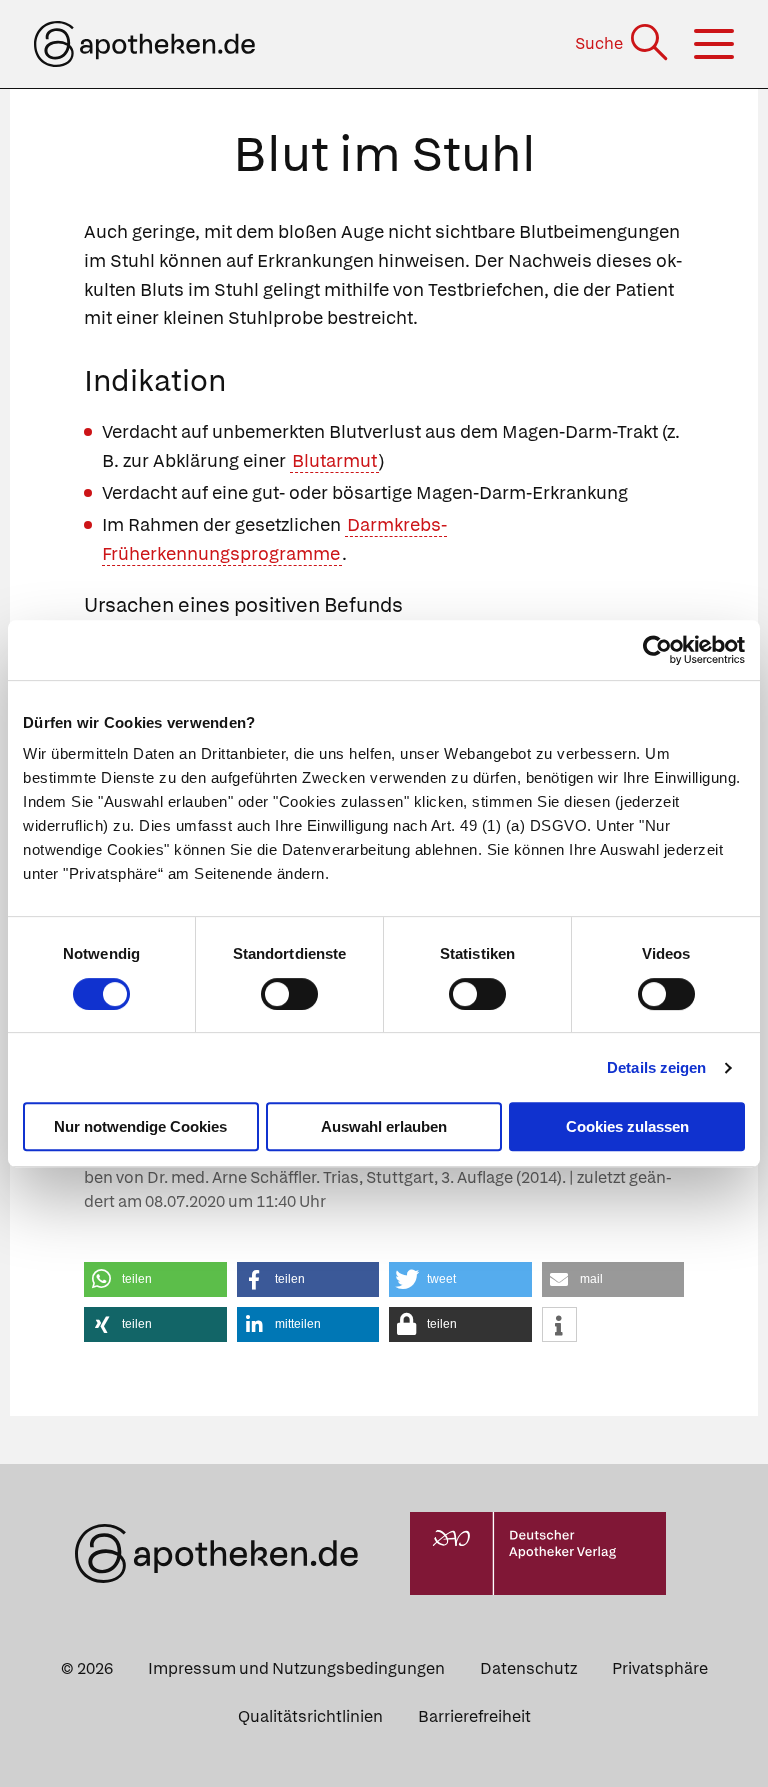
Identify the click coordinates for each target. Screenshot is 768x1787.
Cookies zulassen (627, 1126)
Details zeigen (656, 1067)
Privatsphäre (660, 1668)
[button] (155, 1279)
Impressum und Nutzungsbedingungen (296, 1668)
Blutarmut (334, 460)
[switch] (289, 994)
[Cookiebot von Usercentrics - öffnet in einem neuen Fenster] (657, 650)
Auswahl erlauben (384, 1126)
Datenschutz (528, 1668)
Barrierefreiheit (474, 1716)
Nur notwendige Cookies (140, 1126)
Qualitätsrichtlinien (310, 1716)
